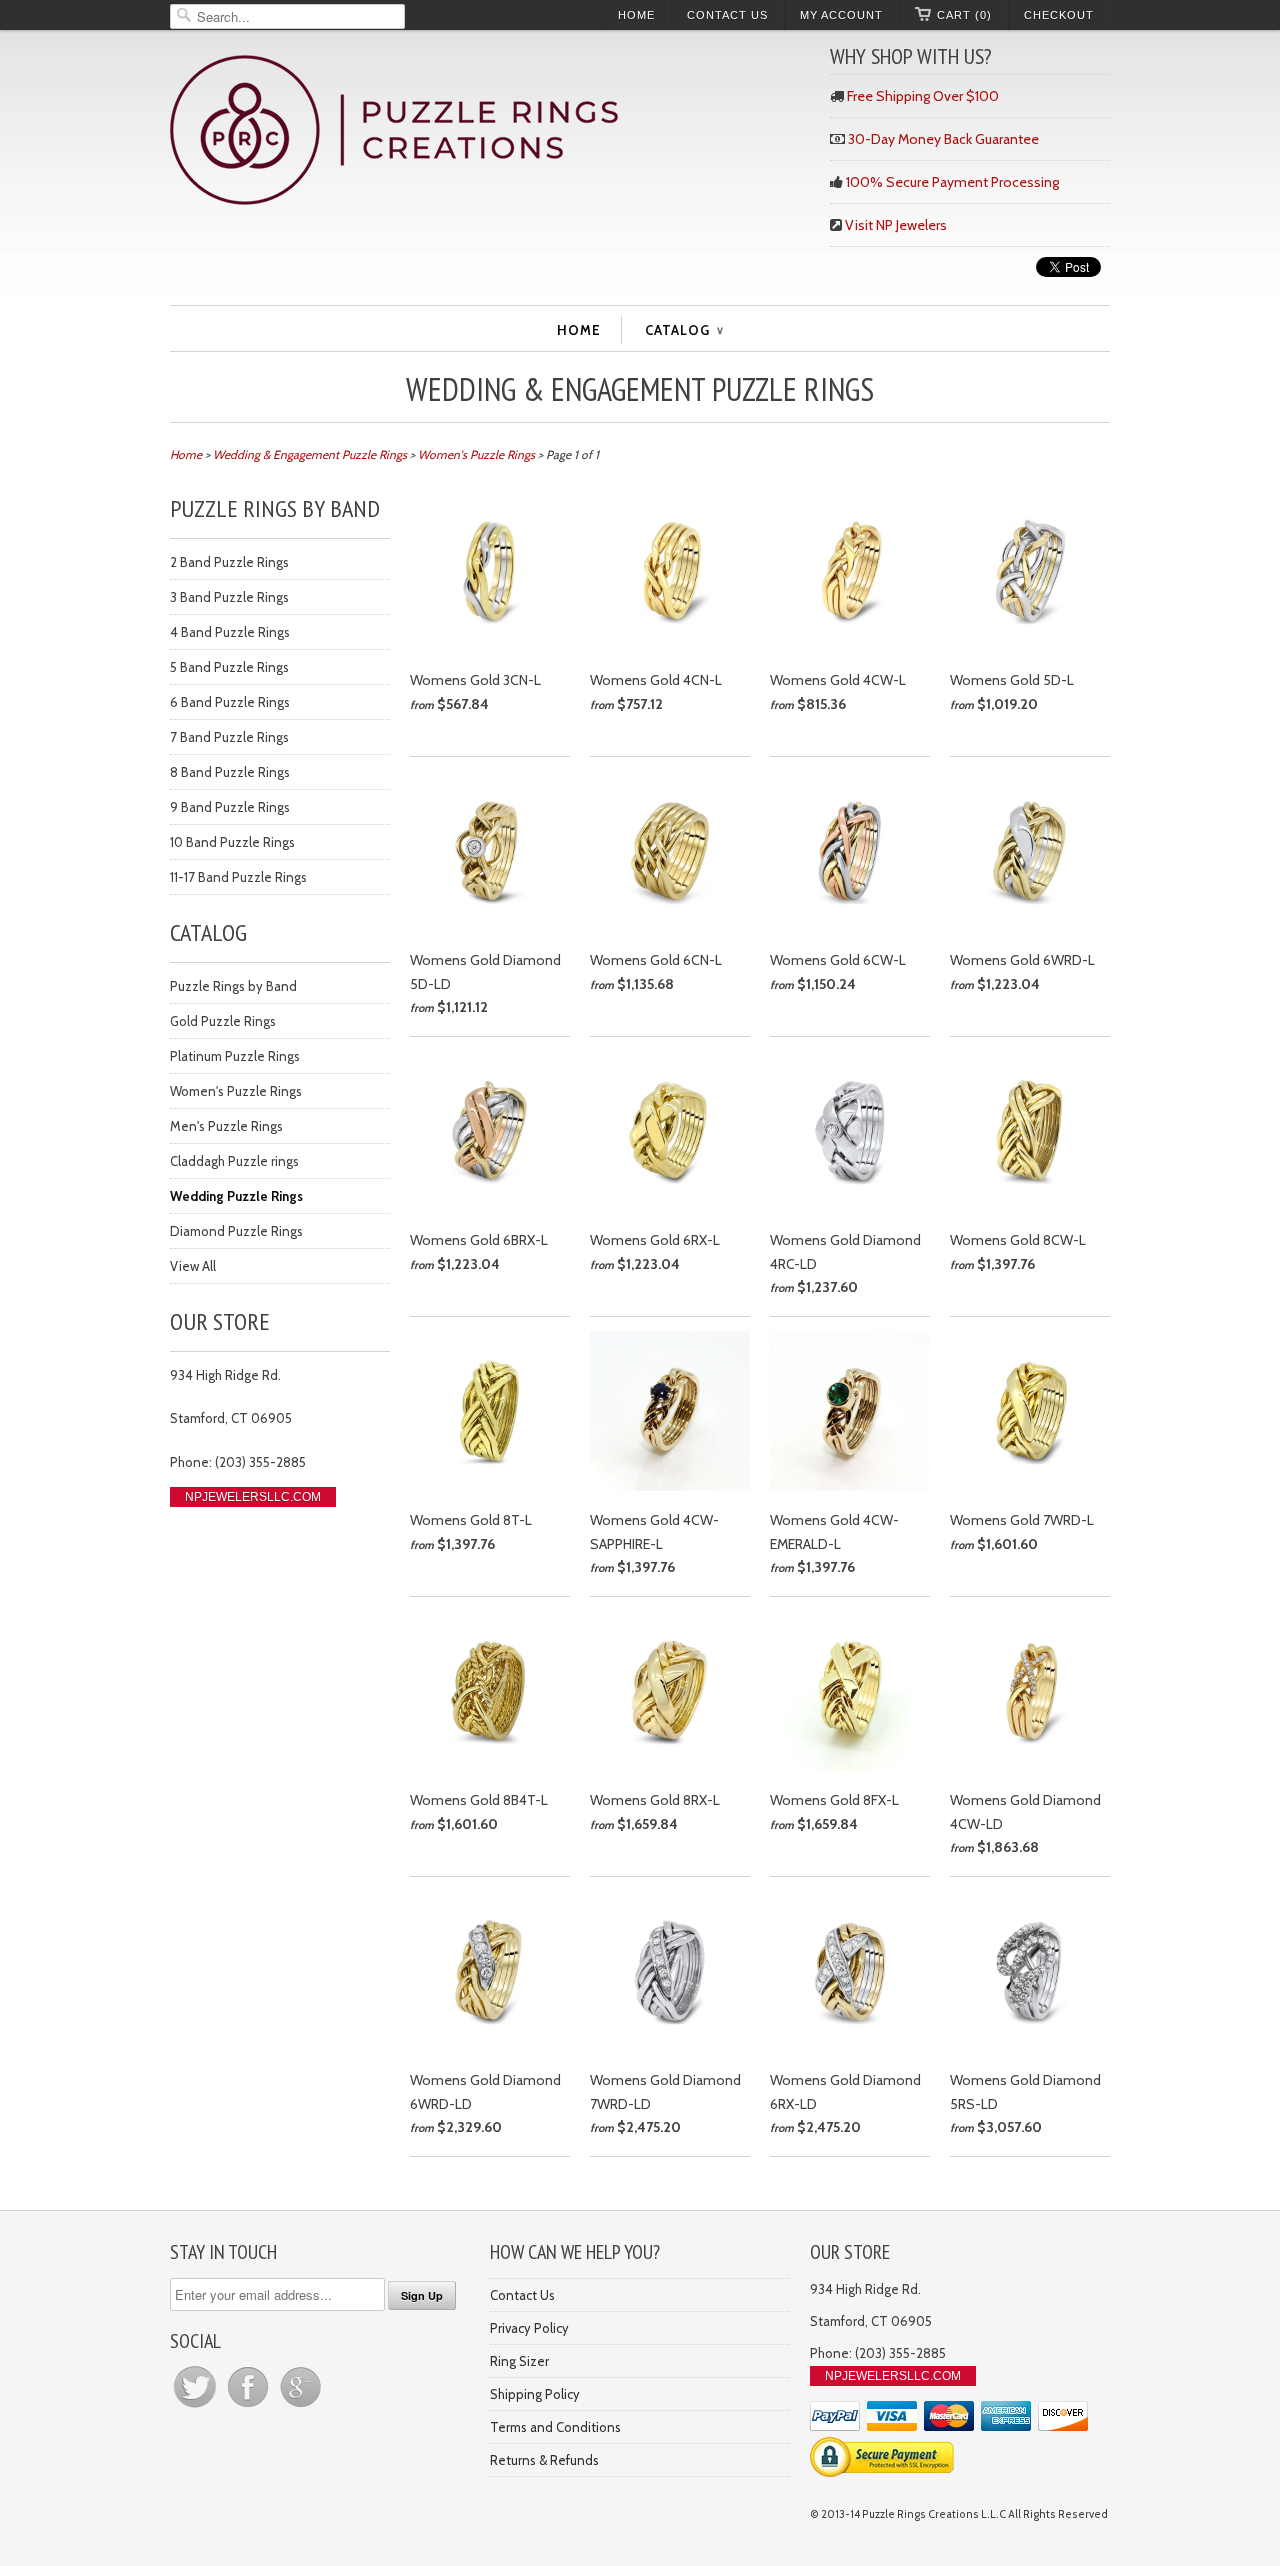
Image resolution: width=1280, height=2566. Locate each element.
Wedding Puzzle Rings (236, 1196)
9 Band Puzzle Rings (230, 807)
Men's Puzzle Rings (226, 1126)
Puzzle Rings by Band (233, 986)
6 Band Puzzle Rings (230, 702)
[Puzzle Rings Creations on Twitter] (196, 2407)
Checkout (1059, 15)
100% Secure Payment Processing (952, 182)
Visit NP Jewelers (896, 225)
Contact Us (727, 15)
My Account (841, 15)
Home (636, 15)
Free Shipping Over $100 (923, 96)
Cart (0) (964, 15)
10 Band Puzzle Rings (232, 842)
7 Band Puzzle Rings (229, 737)
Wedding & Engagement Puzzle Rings (640, 389)
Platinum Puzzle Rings (235, 1056)
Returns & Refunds (544, 2460)
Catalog (684, 330)
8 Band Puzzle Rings (230, 772)
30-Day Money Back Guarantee (943, 139)
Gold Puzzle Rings (223, 1021)
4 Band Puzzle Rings (230, 632)
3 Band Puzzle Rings (229, 597)
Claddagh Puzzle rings (234, 1161)
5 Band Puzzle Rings (229, 667)
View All (193, 1266)
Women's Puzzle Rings (236, 1091)
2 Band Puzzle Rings (229, 562)
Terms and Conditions (555, 2427)
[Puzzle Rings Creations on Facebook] (249, 2407)
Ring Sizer (519, 2361)
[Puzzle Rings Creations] (490, 132)
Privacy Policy (529, 2328)
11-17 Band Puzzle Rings (238, 877)
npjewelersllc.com (253, 1497)
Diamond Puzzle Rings (236, 1231)
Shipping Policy (535, 2394)
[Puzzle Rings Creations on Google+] (301, 2407)
